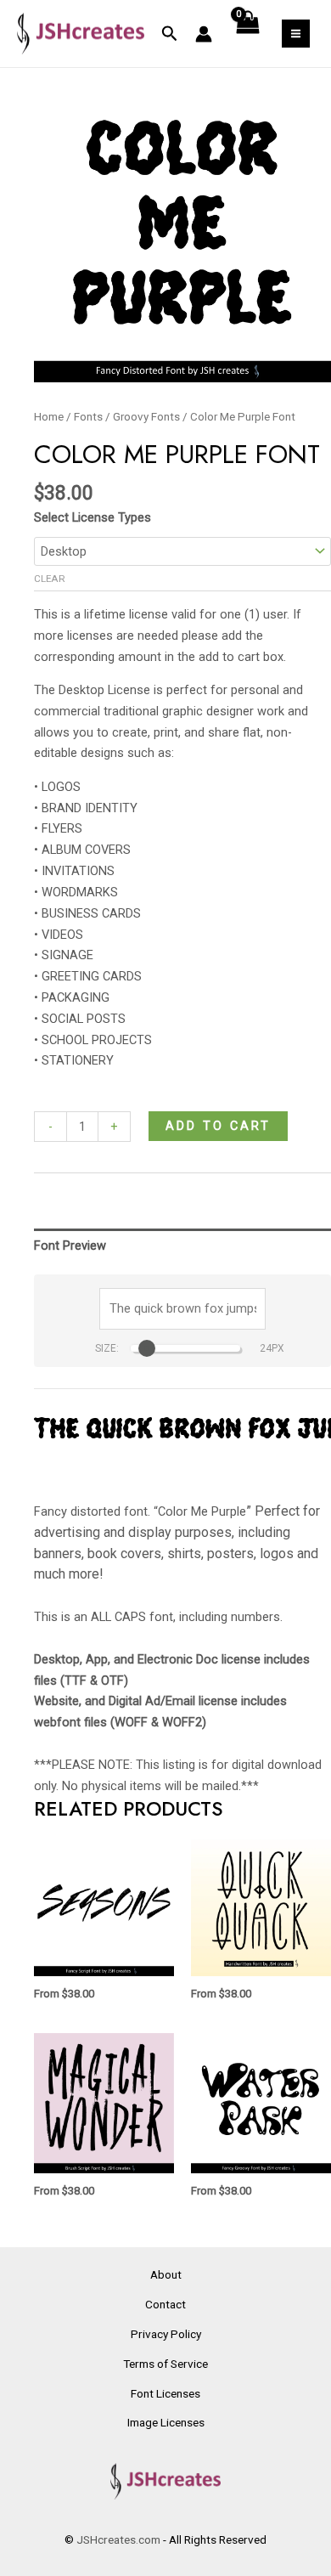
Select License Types (93, 517)
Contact (165, 2304)
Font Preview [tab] (70, 1246)
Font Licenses (165, 2393)
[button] (170, 34)
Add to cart (218, 1126)
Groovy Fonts (146, 417)
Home (49, 417)
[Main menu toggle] (296, 34)
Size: (107, 1348)
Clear (50, 579)
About (166, 2274)
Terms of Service (165, 2364)
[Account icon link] (204, 34)
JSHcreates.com (118, 2539)
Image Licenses (166, 2422)
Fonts (88, 417)
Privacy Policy (166, 2334)
